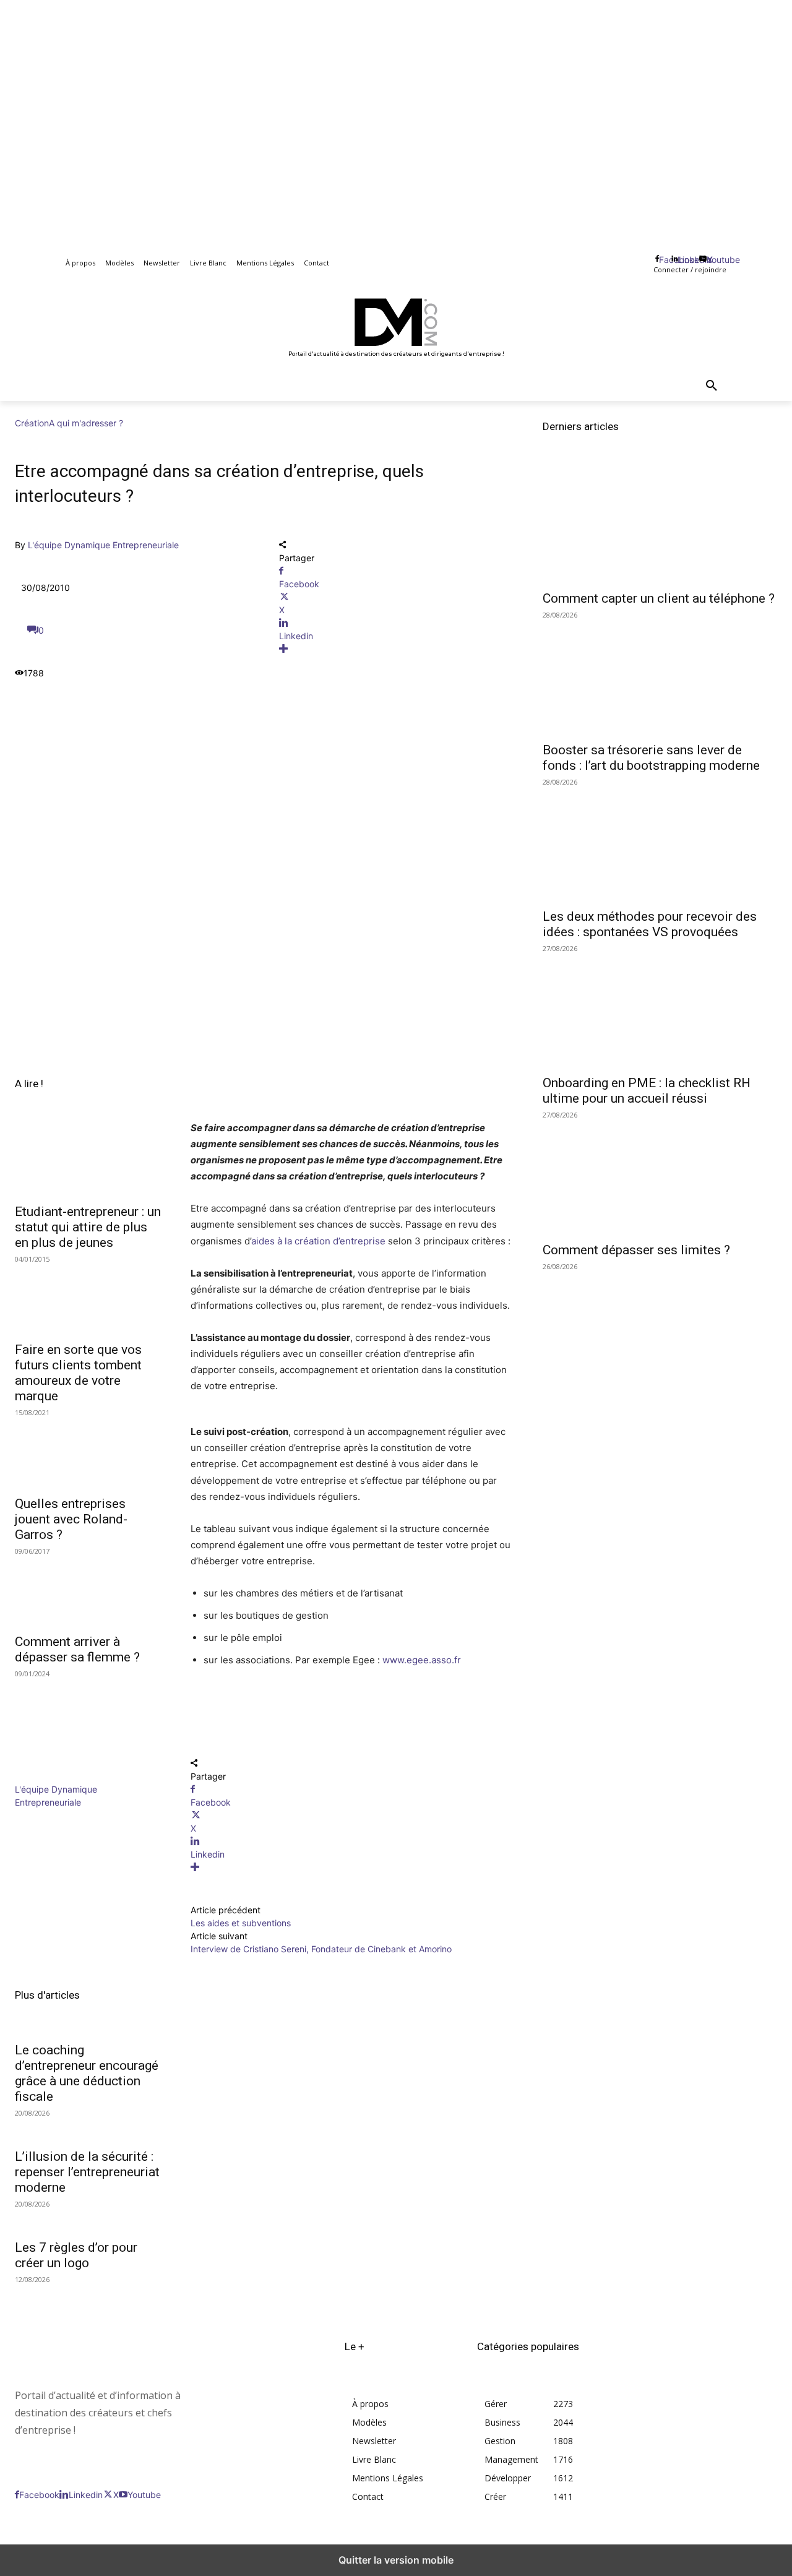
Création (32, 423)
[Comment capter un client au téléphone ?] (660, 524)
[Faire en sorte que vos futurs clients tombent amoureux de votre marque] (88, 1298)
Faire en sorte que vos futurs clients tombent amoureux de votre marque (78, 1373)
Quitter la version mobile (396, 2560)
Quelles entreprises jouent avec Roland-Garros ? (71, 1519)
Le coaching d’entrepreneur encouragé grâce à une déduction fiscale (87, 2073)
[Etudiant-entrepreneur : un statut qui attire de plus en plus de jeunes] (88, 1160)
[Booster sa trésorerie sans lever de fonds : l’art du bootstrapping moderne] (660, 675)
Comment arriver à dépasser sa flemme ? (77, 1649)
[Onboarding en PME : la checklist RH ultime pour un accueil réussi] (660, 1009)
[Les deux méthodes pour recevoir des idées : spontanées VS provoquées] (660, 842)
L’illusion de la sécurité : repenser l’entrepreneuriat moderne (87, 2172)
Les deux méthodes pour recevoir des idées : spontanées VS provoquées (650, 924)
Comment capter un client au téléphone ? (659, 598)
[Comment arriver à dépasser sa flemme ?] (88, 1590)
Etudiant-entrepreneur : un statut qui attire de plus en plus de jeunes (88, 1227)
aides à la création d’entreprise (318, 1241)
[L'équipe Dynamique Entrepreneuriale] (52, 1776)
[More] (396, 649)
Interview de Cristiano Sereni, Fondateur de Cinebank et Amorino (321, 1949)
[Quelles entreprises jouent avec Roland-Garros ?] (88, 1451)
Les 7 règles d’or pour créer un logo (76, 2255)
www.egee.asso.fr (422, 1660)
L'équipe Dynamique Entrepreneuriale (103, 545)
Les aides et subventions (241, 1923)
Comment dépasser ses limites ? (636, 1250)
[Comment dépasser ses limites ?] (660, 1175)
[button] (712, 386)
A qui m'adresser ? (86, 423)
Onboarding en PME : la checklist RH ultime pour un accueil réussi (647, 1091)
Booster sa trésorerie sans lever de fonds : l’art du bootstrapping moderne (651, 758)
